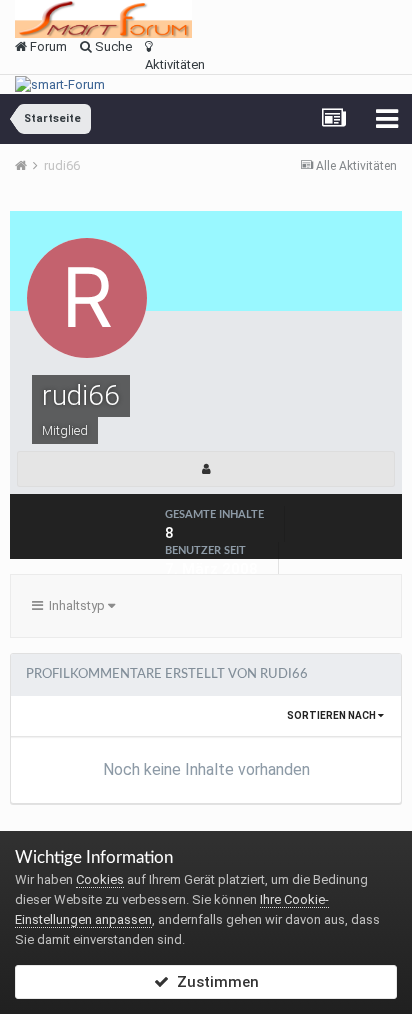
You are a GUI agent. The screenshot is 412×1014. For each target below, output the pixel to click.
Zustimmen (214, 982)
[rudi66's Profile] (206, 469)
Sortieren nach (332, 715)
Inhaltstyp (75, 605)
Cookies (100, 879)
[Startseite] (28, 165)
